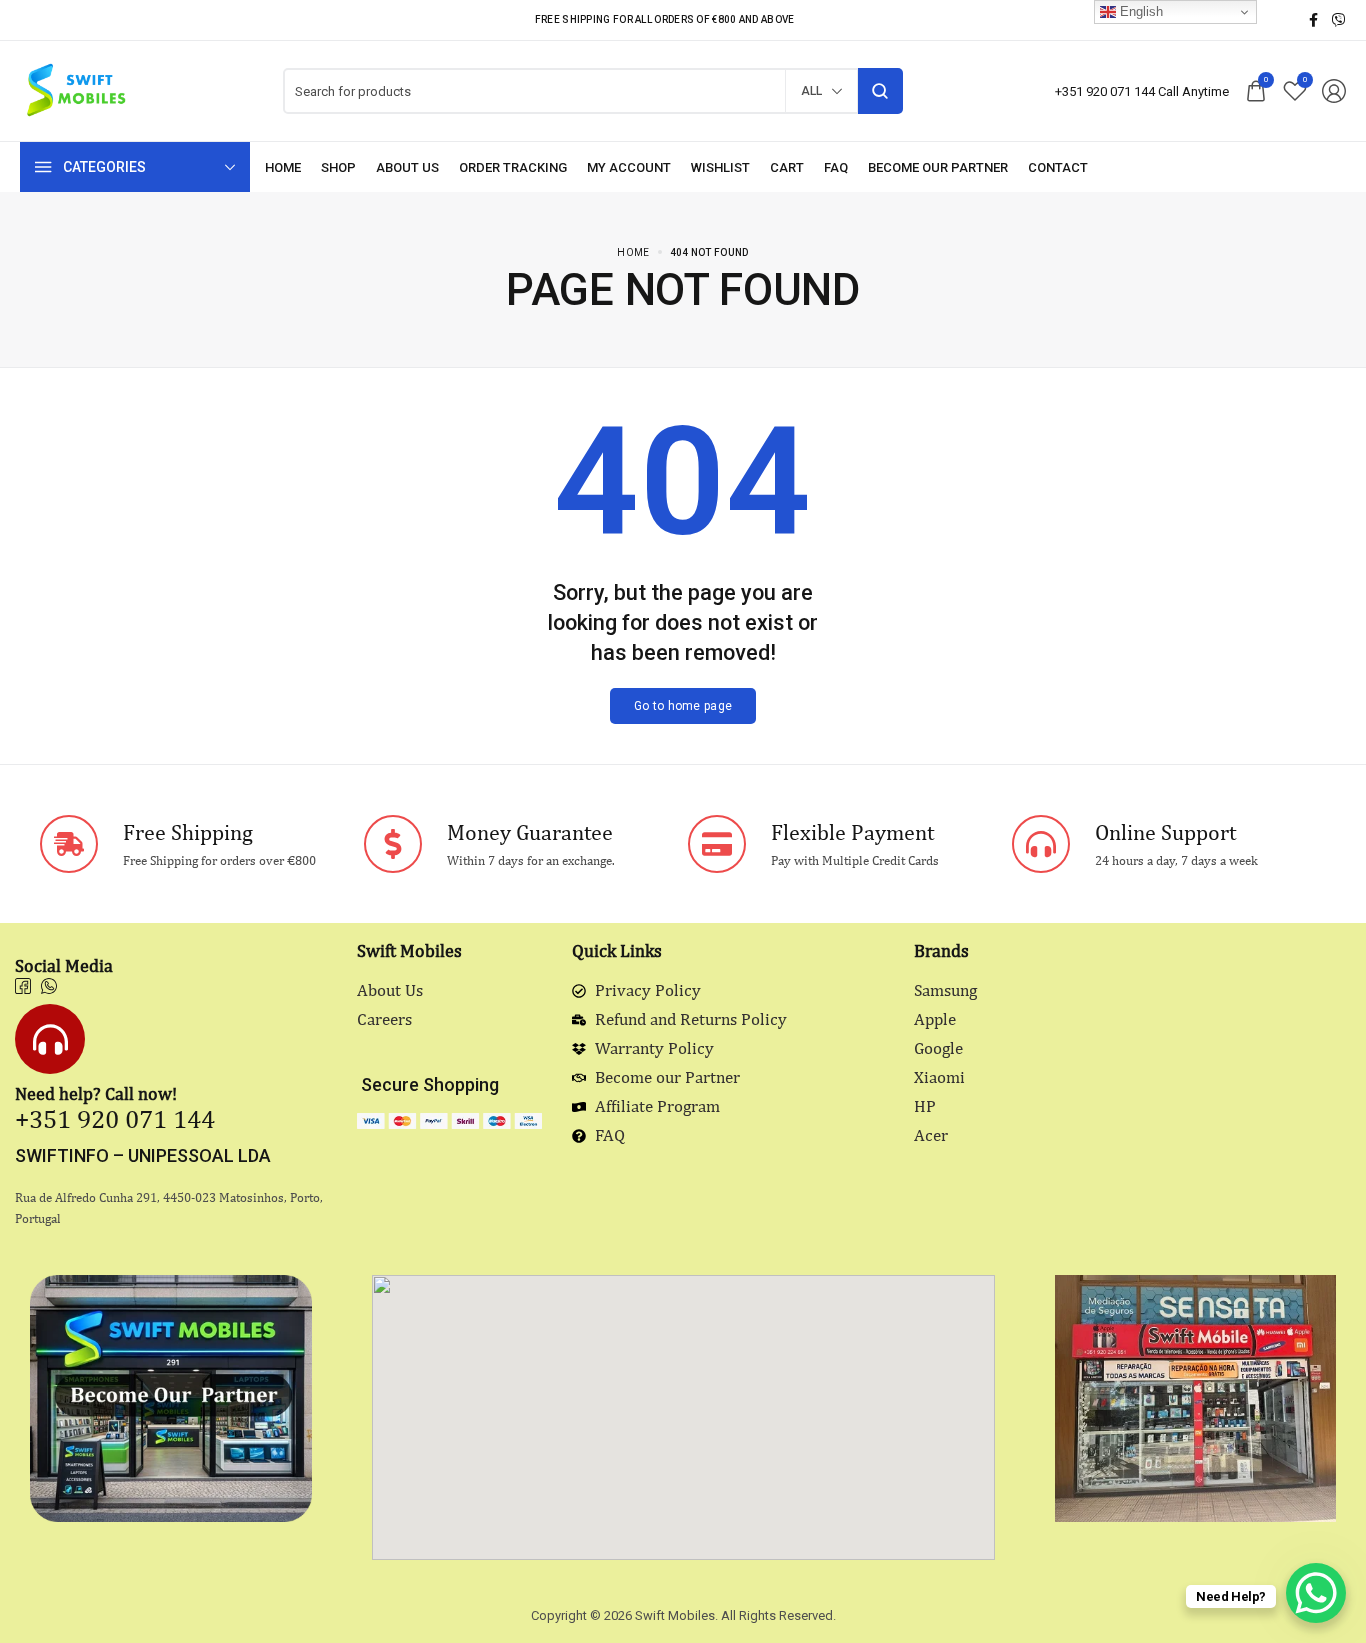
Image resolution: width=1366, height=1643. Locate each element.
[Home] (283, 167)
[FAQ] (836, 167)
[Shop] (338, 167)
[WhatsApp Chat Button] (1316, 1593)
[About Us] (407, 167)
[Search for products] (880, 91)
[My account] (629, 167)
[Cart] (787, 167)
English (1139, 11)
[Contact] (1058, 167)
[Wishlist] (720, 167)
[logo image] (75, 89)
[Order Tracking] (513, 167)
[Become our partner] (938, 167)
